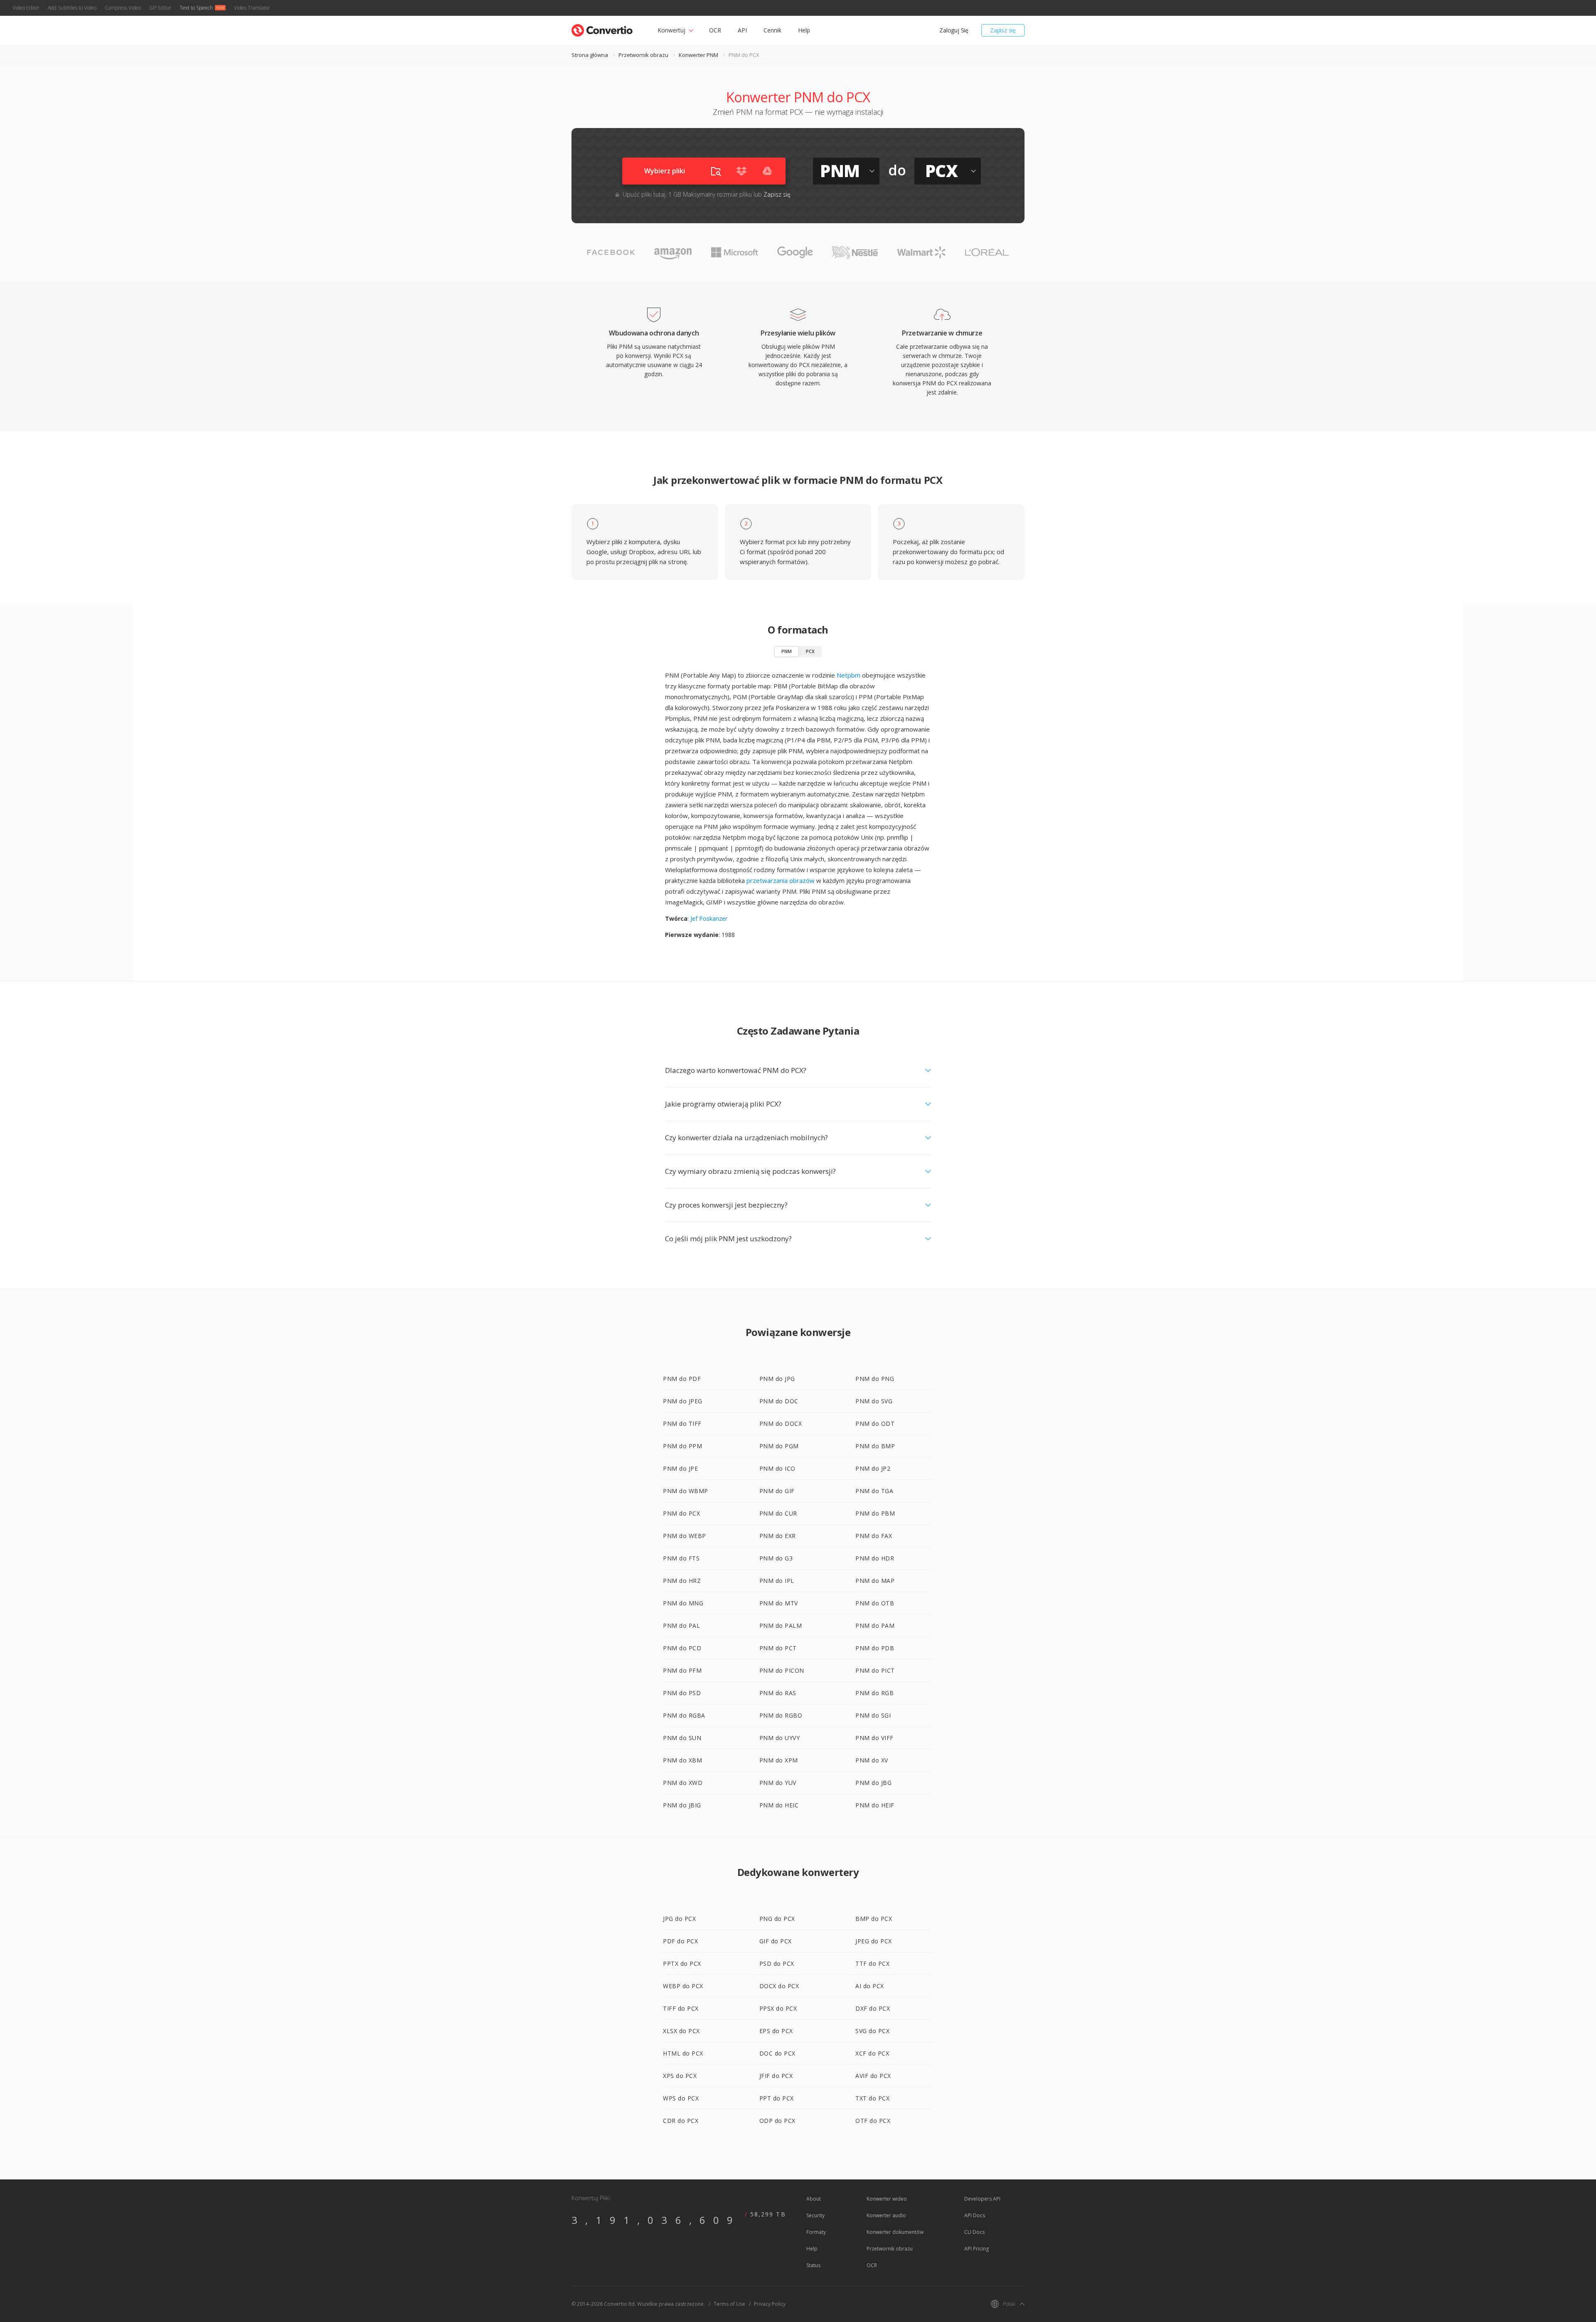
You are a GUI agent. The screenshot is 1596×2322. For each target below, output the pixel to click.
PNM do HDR (875, 1558)
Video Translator (252, 8)
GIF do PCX (776, 1941)
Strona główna (590, 55)
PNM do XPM (779, 1760)
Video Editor (26, 8)
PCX (810, 651)
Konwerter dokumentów (895, 2232)
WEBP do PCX (683, 1986)
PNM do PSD (682, 1693)
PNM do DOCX (781, 1424)
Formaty (816, 2232)
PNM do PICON (782, 1670)
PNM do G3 (776, 1558)
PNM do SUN (682, 1738)
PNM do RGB (874, 1693)
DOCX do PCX (779, 1986)
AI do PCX (870, 1986)
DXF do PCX (873, 2008)
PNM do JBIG (682, 1805)
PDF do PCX (680, 1941)
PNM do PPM (682, 1446)
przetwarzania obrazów (781, 880)
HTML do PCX (683, 2053)
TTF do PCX (872, 1963)
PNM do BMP (875, 1446)
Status (813, 2265)
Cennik (772, 30)
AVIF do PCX (873, 2076)
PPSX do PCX (778, 2008)
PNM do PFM (682, 1670)
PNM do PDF (682, 1379)
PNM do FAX (874, 1536)
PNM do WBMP (686, 1491)
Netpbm (848, 675)
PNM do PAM (875, 1626)
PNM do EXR (778, 1536)
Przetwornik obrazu (643, 55)
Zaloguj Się (954, 30)
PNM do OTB (875, 1603)
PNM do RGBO (781, 1715)
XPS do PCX (680, 2076)
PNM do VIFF (874, 1738)
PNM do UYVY (780, 1738)
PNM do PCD (682, 1648)
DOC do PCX (777, 2053)
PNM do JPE (680, 1468)
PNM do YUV (778, 1783)
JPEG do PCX (874, 1941)
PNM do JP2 (873, 1468)
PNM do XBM (682, 1760)
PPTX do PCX (682, 1963)
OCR (715, 30)
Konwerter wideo (887, 2199)
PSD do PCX (777, 1963)
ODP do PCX (777, 2121)
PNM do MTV (779, 1603)
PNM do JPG (777, 1379)
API (742, 30)
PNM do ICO (777, 1468)
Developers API (982, 2199)
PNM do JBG (873, 1783)
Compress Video (123, 8)
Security (815, 2215)
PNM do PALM (781, 1626)
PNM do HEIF (875, 1805)
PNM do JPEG (683, 1401)
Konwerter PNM (698, 55)
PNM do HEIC (779, 1805)
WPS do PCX (681, 2098)
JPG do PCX (679, 1919)
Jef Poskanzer (709, 918)
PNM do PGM (779, 1446)
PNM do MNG (683, 1603)
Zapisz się (1003, 30)
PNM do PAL (681, 1626)
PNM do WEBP (685, 1536)
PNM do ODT (875, 1424)
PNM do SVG (874, 1401)
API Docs (975, 2215)
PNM (787, 651)
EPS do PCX (776, 2031)
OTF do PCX (873, 2121)
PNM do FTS (681, 1558)
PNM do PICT (875, 1670)
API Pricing (977, 2249)
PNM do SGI (873, 1715)
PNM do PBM (875, 1513)
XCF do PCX (872, 2053)
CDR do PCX (681, 2121)
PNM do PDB (875, 1648)
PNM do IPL (777, 1581)
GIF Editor (160, 8)
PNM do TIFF (682, 1424)
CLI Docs (974, 2232)
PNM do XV (872, 1760)
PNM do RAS (778, 1693)
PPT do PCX (777, 2098)
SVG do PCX (872, 2031)
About (814, 2199)
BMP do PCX (874, 1919)
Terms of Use (729, 2304)
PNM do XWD (683, 1783)
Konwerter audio (886, 2215)
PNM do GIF (777, 1491)
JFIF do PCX (776, 2076)
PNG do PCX (777, 1919)
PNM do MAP (875, 1581)
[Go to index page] (602, 28)
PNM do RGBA (684, 1715)
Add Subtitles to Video (72, 8)
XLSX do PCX (681, 2031)
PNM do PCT (778, 1648)
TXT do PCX (872, 2098)
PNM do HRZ (682, 1581)
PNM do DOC (779, 1401)
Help (804, 30)
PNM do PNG (875, 1379)
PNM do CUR (778, 1513)
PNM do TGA (874, 1491)
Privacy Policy (770, 2304)
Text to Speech (196, 8)
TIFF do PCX (681, 2008)
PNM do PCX (681, 1513)
